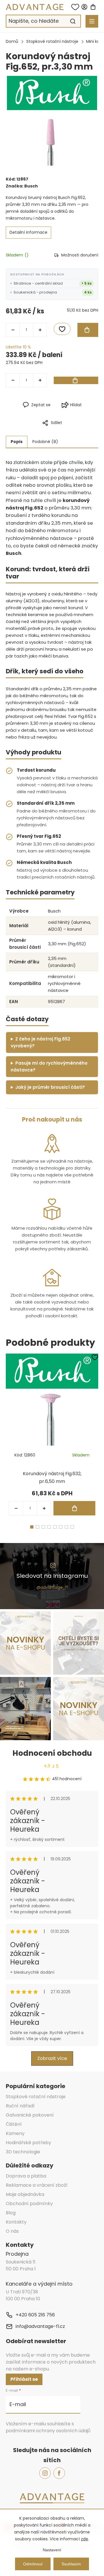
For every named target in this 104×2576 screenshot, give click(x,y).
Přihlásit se (24, 2379)
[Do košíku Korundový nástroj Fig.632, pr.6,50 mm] (74, 1508)
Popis (17, 442)
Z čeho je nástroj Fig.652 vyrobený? (40, 1042)
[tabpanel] (52, 1436)
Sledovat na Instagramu (52, 1576)
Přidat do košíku (88, 330)
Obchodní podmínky (29, 2204)
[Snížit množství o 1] (13, 330)
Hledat (73, 21)
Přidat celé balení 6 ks (76, 380)
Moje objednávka (25, 2194)
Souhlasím (71, 2564)
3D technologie (23, 2152)
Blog (11, 2213)
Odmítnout (33, 2564)
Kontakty (16, 2222)
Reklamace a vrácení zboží (37, 2185)
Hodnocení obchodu (52, 1753)
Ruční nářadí (20, 2106)
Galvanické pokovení (30, 2115)
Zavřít (77, 432)
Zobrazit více (52, 2058)
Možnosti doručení (80, 255)
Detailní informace (28, 232)
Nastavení (52, 2550)
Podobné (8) (45, 442)
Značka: (22, 186)
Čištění (14, 2124)
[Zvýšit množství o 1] (40, 330)
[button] (44, 1508)
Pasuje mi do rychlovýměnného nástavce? (49, 1066)
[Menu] (92, 21)
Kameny (15, 2133)
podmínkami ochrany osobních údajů (48, 2431)
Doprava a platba (26, 2176)
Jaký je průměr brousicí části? (50, 1087)
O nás (12, 2231)
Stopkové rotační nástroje (36, 2097)
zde (84, 2539)
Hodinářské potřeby (28, 2143)
